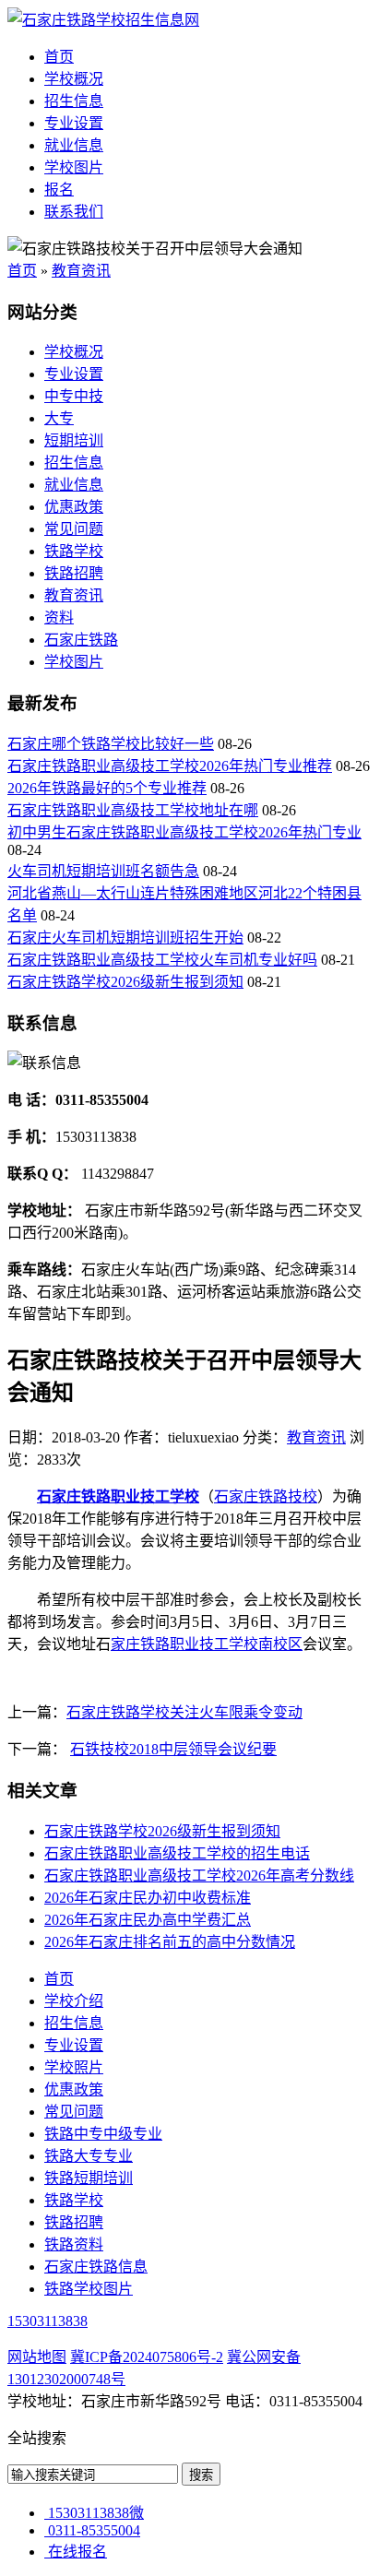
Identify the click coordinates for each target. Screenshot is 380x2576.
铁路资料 (74, 2244)
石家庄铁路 (81, 640)
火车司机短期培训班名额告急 (103, 871)
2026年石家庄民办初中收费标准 (148, 1898)
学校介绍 (74, 2001)
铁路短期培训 (89, 2178)
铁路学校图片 (89, 2289)
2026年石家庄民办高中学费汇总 (148, 1920)
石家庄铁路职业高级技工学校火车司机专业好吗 (162, 960)
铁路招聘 (74, 573)
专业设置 (74, 123)
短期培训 (74, 440)
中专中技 (74, 396)
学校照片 (74, 2067)
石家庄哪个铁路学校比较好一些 (111, 744)
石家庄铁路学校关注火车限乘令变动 (184, 1712)
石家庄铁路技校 (266, 1496)
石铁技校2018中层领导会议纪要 (173, 1749)
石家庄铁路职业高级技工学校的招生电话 (177, 1853)
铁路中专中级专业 (103, 2134)
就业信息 (74, 145)
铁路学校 (74, 551)
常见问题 (74, 529)
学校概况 (74, 79)
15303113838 (47, 2321)
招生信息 (74, 101)
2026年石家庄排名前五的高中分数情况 (170, 1942)
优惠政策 (74, 507)
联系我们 (74, 212)
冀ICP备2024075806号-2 (147, 2357)
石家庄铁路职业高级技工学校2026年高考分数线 (199, 1876)
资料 (59, 617)
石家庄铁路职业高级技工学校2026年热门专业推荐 (170, 766)
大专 (59, 418)
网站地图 (37, 2357)
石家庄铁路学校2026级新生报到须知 (125, 982)
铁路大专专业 (89, 2156)
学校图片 (74, 167)
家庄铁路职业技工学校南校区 (207, 1644)
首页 (59, 57)
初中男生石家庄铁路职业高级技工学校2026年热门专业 (184, 832)
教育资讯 (81, 271)
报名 (59, 190)
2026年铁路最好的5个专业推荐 (107, 788)
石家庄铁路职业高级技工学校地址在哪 (133, 810)
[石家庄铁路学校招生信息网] (103, 20)
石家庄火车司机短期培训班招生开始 (125, 938)
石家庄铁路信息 (96, 2267)
